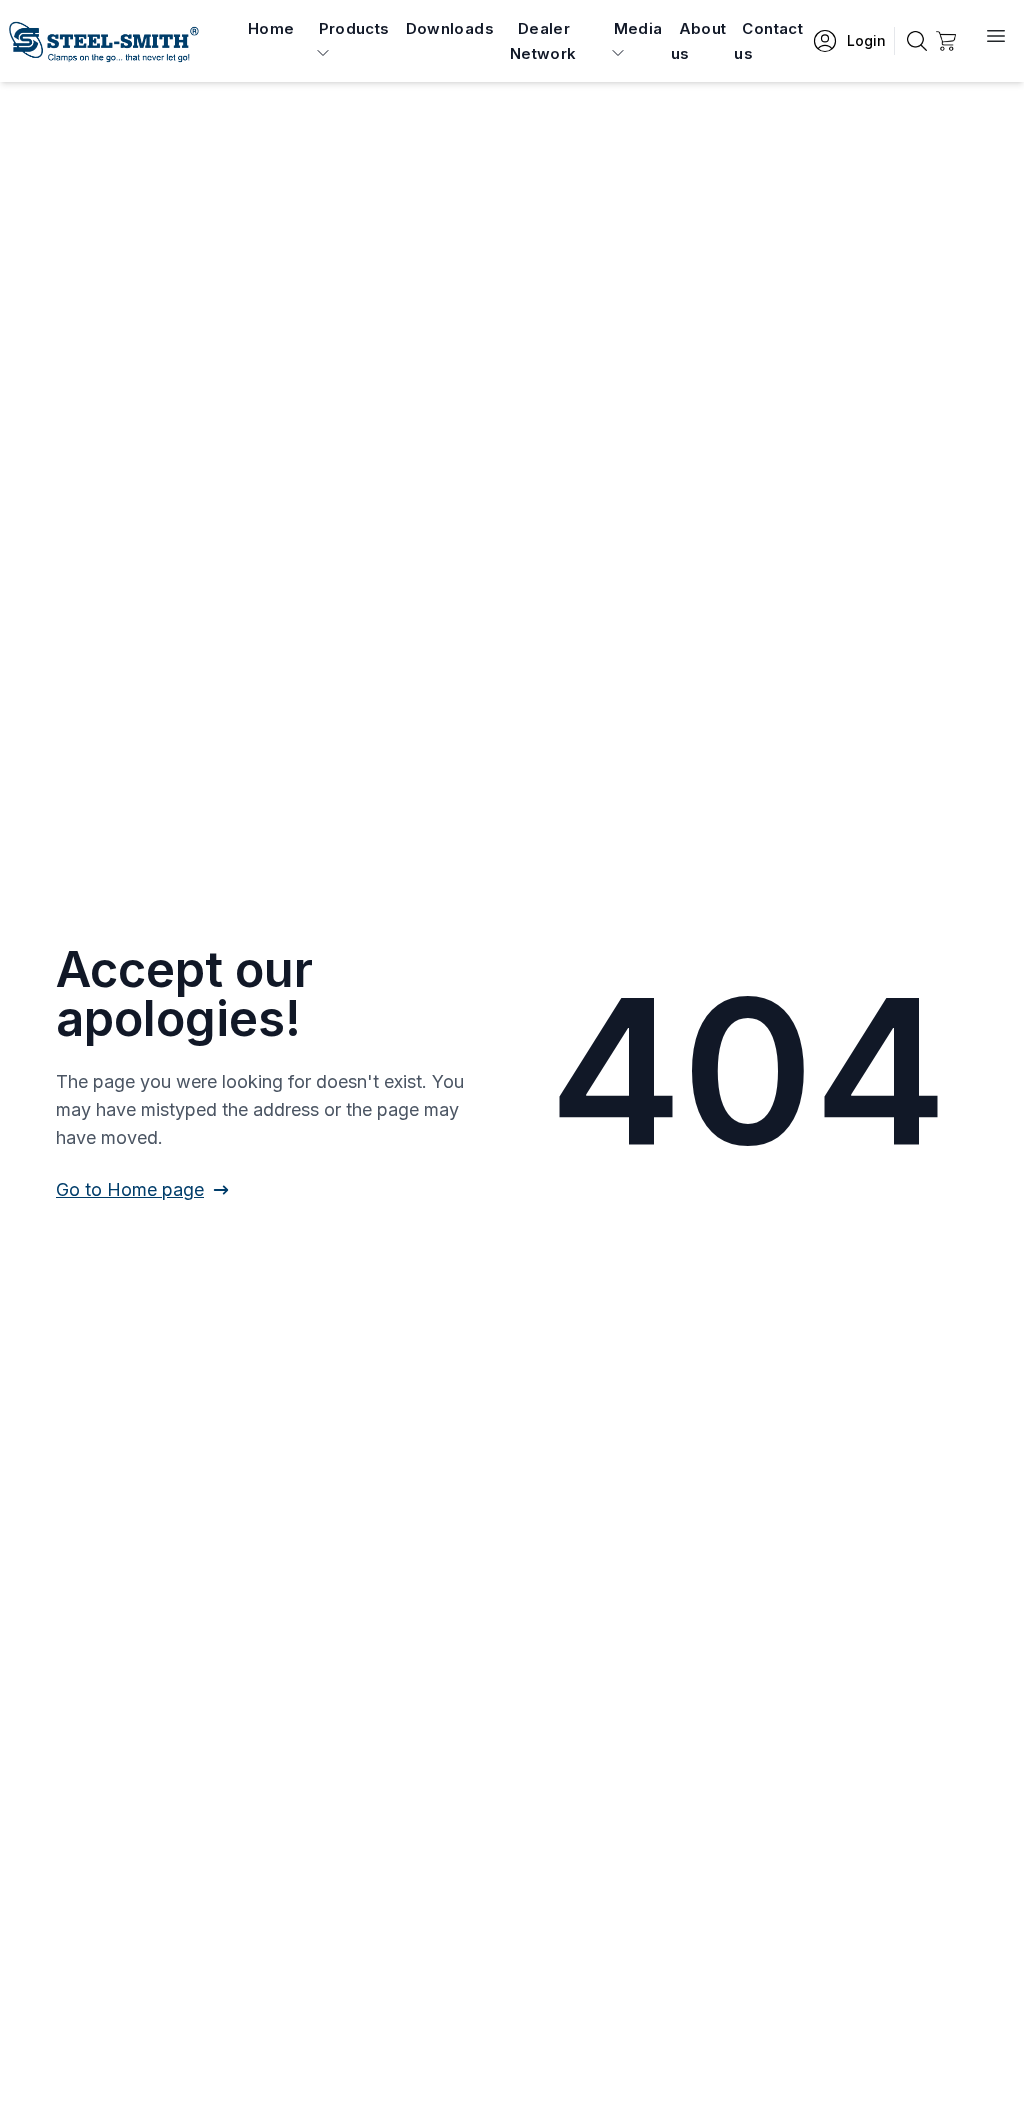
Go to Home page (130, 1189)
